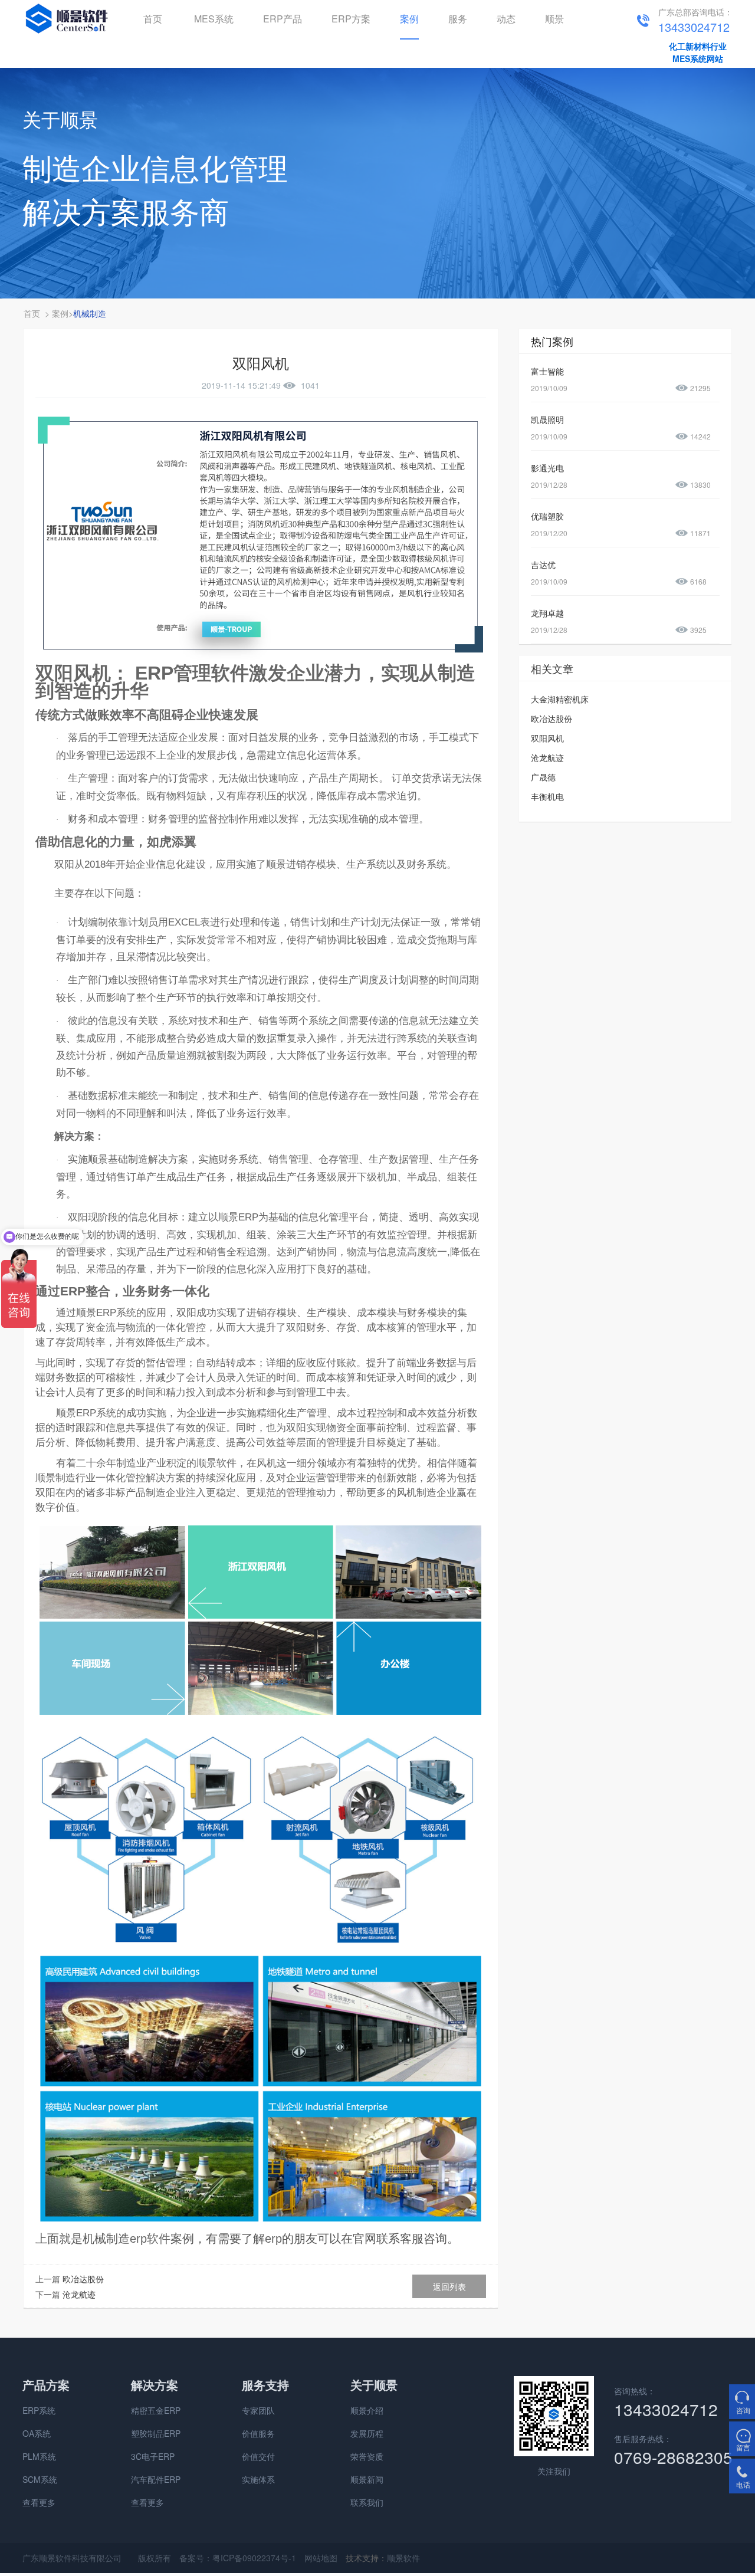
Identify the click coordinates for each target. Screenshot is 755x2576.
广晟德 (543, 777)
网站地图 (321, 2558)
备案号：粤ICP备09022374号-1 (238, 2558)
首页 (153, 19)
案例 (409, 19)
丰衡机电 (547, 796)
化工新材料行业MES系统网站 (698, 52)
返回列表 (449, 2286)
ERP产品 (283, 19)
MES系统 (214, 19)
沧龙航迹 (79, 2294)
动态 (506, 19)
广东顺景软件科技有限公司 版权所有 (97, 2558)
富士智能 (547, 371)
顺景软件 (403, 2558)
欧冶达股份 (83, 2279)
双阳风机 (547, 738)
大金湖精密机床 (560, 699)
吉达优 (543, 565)
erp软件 (150, 2239)
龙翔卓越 (547, 613)
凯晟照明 (547, 419)
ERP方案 (351, 19)
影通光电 (547, 468)
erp (273, 2239)
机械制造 (90, 313)
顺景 (554, 19)
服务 (458, 19)
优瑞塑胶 (547, 516)
